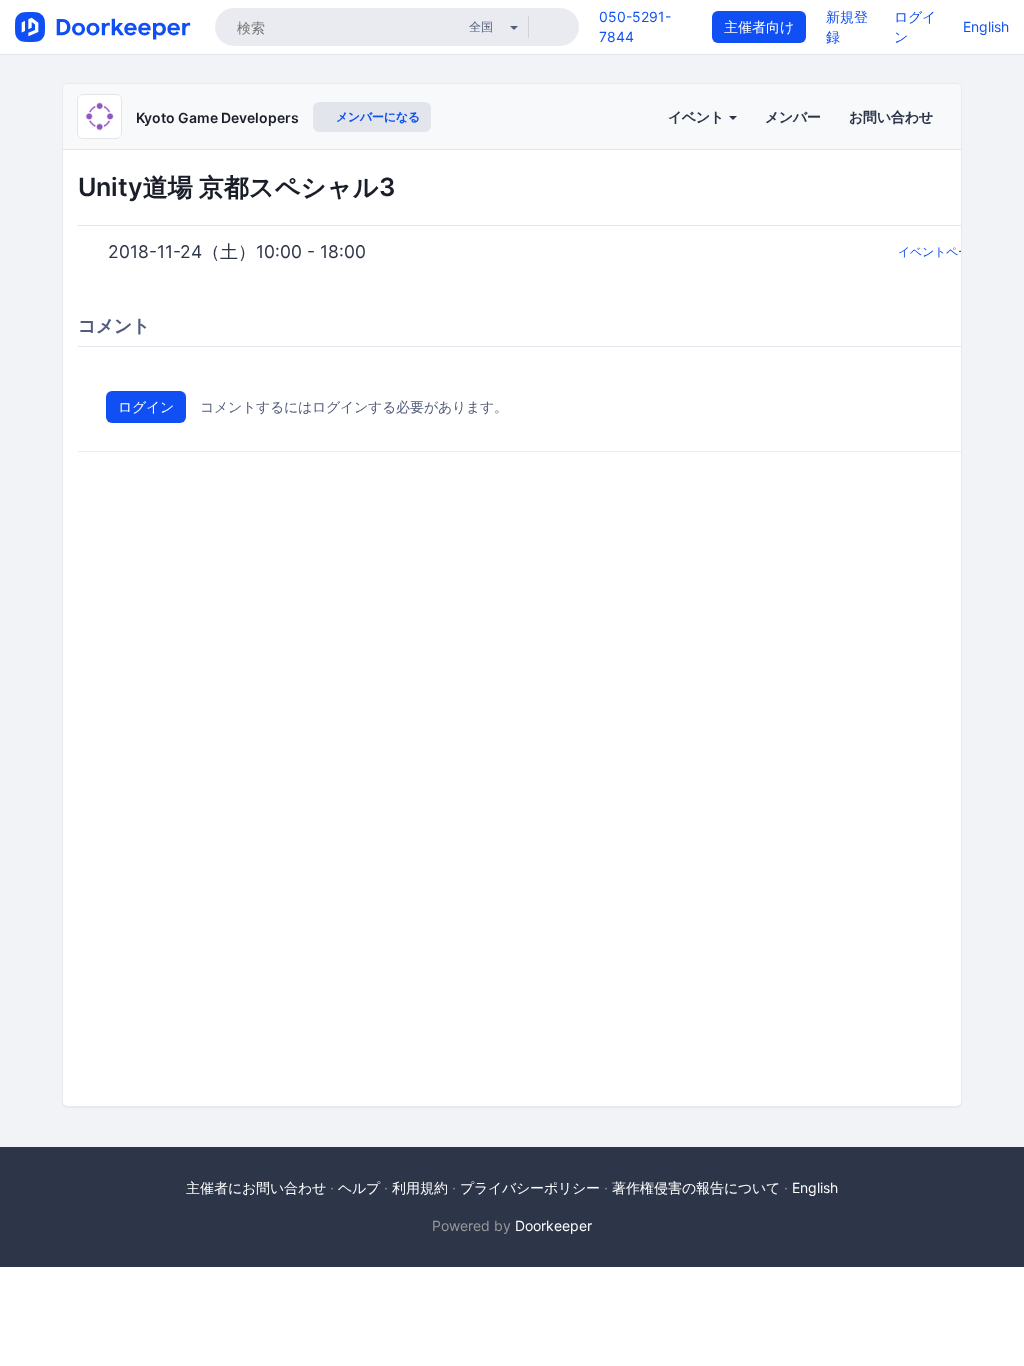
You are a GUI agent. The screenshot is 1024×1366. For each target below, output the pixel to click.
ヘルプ (359, 1187)
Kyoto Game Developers (217, 117)
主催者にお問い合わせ (256, 1187)
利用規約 (420, 1187)
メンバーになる (376, 116)
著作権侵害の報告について (696, 1187)
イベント (697, 116)
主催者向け (759, 26)
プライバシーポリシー (530, 1187)
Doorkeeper (553, 1225)
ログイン (146, 406)
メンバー (793, 116)
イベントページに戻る (958, 251)
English (986, 26)
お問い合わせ (891, 116)
